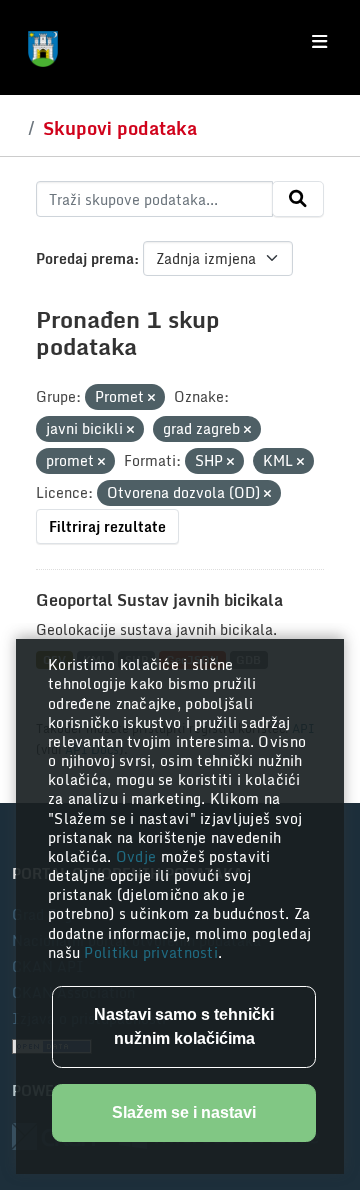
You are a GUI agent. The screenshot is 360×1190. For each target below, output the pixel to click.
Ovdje (138, 856)
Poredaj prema (85, 258)
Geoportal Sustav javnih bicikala (159, 600)
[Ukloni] (151, 398)
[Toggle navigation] (319, 42)
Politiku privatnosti (151, 952)
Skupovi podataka (120, 128)
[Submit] (298, 199)
